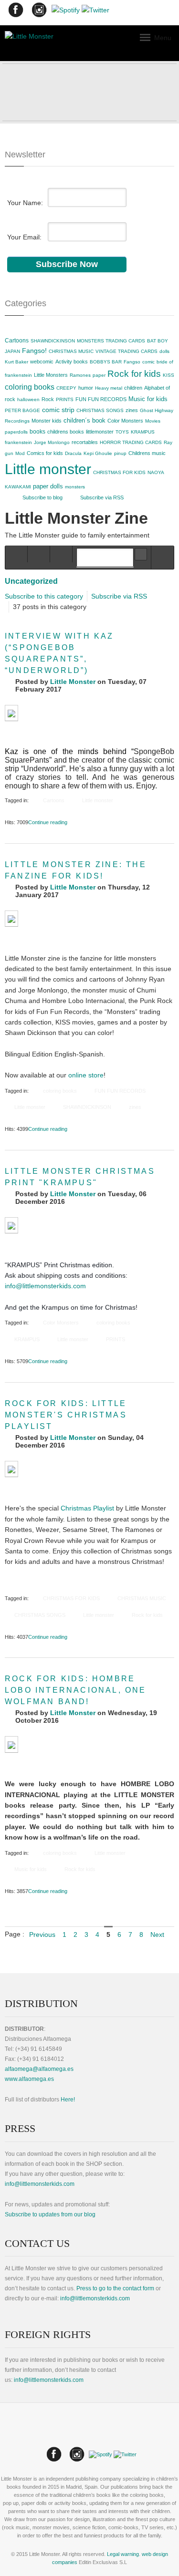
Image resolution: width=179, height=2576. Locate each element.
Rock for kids (134, 374)
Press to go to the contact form (115, 2288)
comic (148, 362)
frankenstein (18, 442)
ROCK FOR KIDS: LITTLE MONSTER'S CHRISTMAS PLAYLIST (66, 1415)
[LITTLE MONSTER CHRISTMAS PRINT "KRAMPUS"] (11, 1225)
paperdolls (16, 432)
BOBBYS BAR (106, 362)
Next (157, 1935)
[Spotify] (66, 12)
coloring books (30, 387)
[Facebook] (16, 12)
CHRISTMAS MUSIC (71, 351)
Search (141, 554)
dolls (164, 351)
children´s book (84, 420)
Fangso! (34, 351)
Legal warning (123, 2554)
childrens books (66, 432)
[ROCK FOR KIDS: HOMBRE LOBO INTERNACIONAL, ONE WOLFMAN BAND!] (11, 1744)
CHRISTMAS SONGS (100, 410)
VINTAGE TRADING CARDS (126, 351)
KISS (168, 375)
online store (86, 1075)
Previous (42, 1935)
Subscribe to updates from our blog (50, 2214)
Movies (153, 421)
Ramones (80, 375)
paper (99, 375)
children (133, 388)
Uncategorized (31, 581)
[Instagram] (39, 12)
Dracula (73, 453)
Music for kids (148, 399)
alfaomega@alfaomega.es (39, 2069)
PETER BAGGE (22, 410)
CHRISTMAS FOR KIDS (119, 472)
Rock (48, 399)
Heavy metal (109, 388)
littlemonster (100, 432)
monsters (75, 487)
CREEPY (66, 388)
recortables (85, 442)
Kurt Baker (16, 362)
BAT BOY (158, 341)
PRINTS (65, 399)
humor (86, 388)
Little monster (48, 469)
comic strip (58, 410)
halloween (28, 399)
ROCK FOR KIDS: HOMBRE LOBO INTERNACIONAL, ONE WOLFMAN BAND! (76, 1690)
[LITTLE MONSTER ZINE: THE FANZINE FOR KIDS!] (11, 919)
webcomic (42, 362)
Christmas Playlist (87, 1508)
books (37, 432)
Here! (68, 2100)
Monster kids (47, 421)
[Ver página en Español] (89, 2436)
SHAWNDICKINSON (53, 341)
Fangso (132, 362)
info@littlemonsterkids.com (45, 1286)
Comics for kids (45, 453)
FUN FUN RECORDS (101, 399)
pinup (120, 453)
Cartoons (17, 341)
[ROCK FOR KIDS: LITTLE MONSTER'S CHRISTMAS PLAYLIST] (11, 1469)
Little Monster (73, 682)
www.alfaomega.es (29, 2079)
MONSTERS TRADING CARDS (111, 341)
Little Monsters (51, 375)
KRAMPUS (143, 432)
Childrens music (147, 453)
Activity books (72, 362)
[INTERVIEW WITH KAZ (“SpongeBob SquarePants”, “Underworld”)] (11, 713)
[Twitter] (95, 12)
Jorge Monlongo (52, 442)
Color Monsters (125, 421)
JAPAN (12, 351)
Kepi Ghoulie (98, 453)
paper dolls (48, 486)
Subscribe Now (67, 264)
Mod (20, 453)
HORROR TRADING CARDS (131, 442)
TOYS (122, 432)
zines (132, 410)
